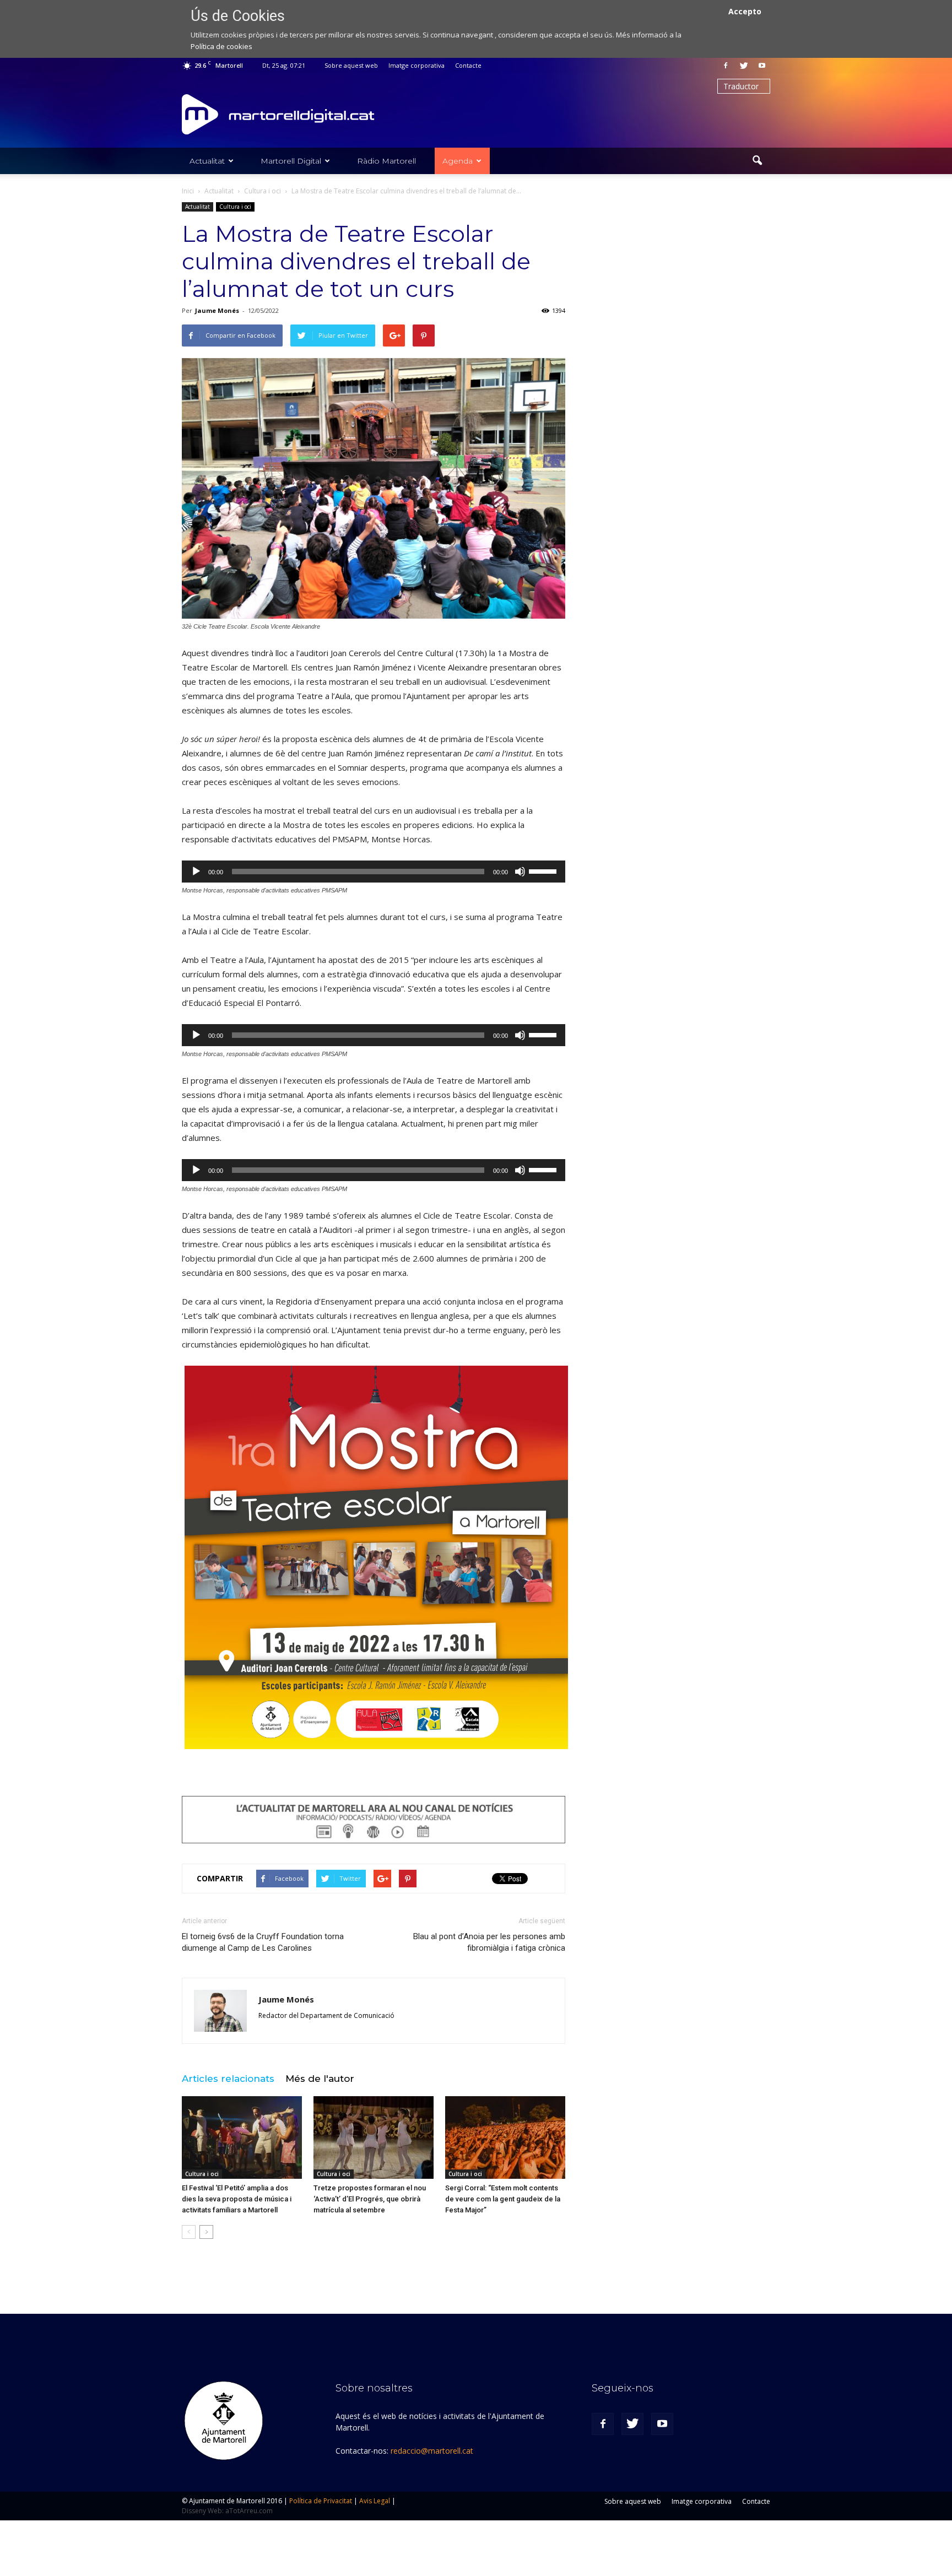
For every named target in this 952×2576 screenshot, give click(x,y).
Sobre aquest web (351, 65)
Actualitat (207, 161)
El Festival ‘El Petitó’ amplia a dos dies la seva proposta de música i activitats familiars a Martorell (237, 2199)
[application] (374, 872)
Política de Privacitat (321, 2501)
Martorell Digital (291, 161)
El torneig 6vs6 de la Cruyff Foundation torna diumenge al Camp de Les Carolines (263, 1942)
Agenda (458, 161)
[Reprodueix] (196, 872)
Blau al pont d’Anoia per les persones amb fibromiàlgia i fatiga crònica (489, 1942)
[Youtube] (762, 66)
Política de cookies (221, 46)
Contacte (468, 65)
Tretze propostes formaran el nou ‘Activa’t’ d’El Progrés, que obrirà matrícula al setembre (370, 2199)
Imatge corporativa (416, 65)
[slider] (544, 870)
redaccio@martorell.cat (432, 2451)
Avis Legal (375, 2501)
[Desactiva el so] (520, 872)
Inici (188, 191)
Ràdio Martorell (386, 161)
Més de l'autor (320, 2079)
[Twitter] (744, 66)
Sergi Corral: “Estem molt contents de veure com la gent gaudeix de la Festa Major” (503, 2199)
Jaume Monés (217, 310)
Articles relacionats (228, 2079)
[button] (757, 161)
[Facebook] (726, 66)
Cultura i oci (235, 207)
